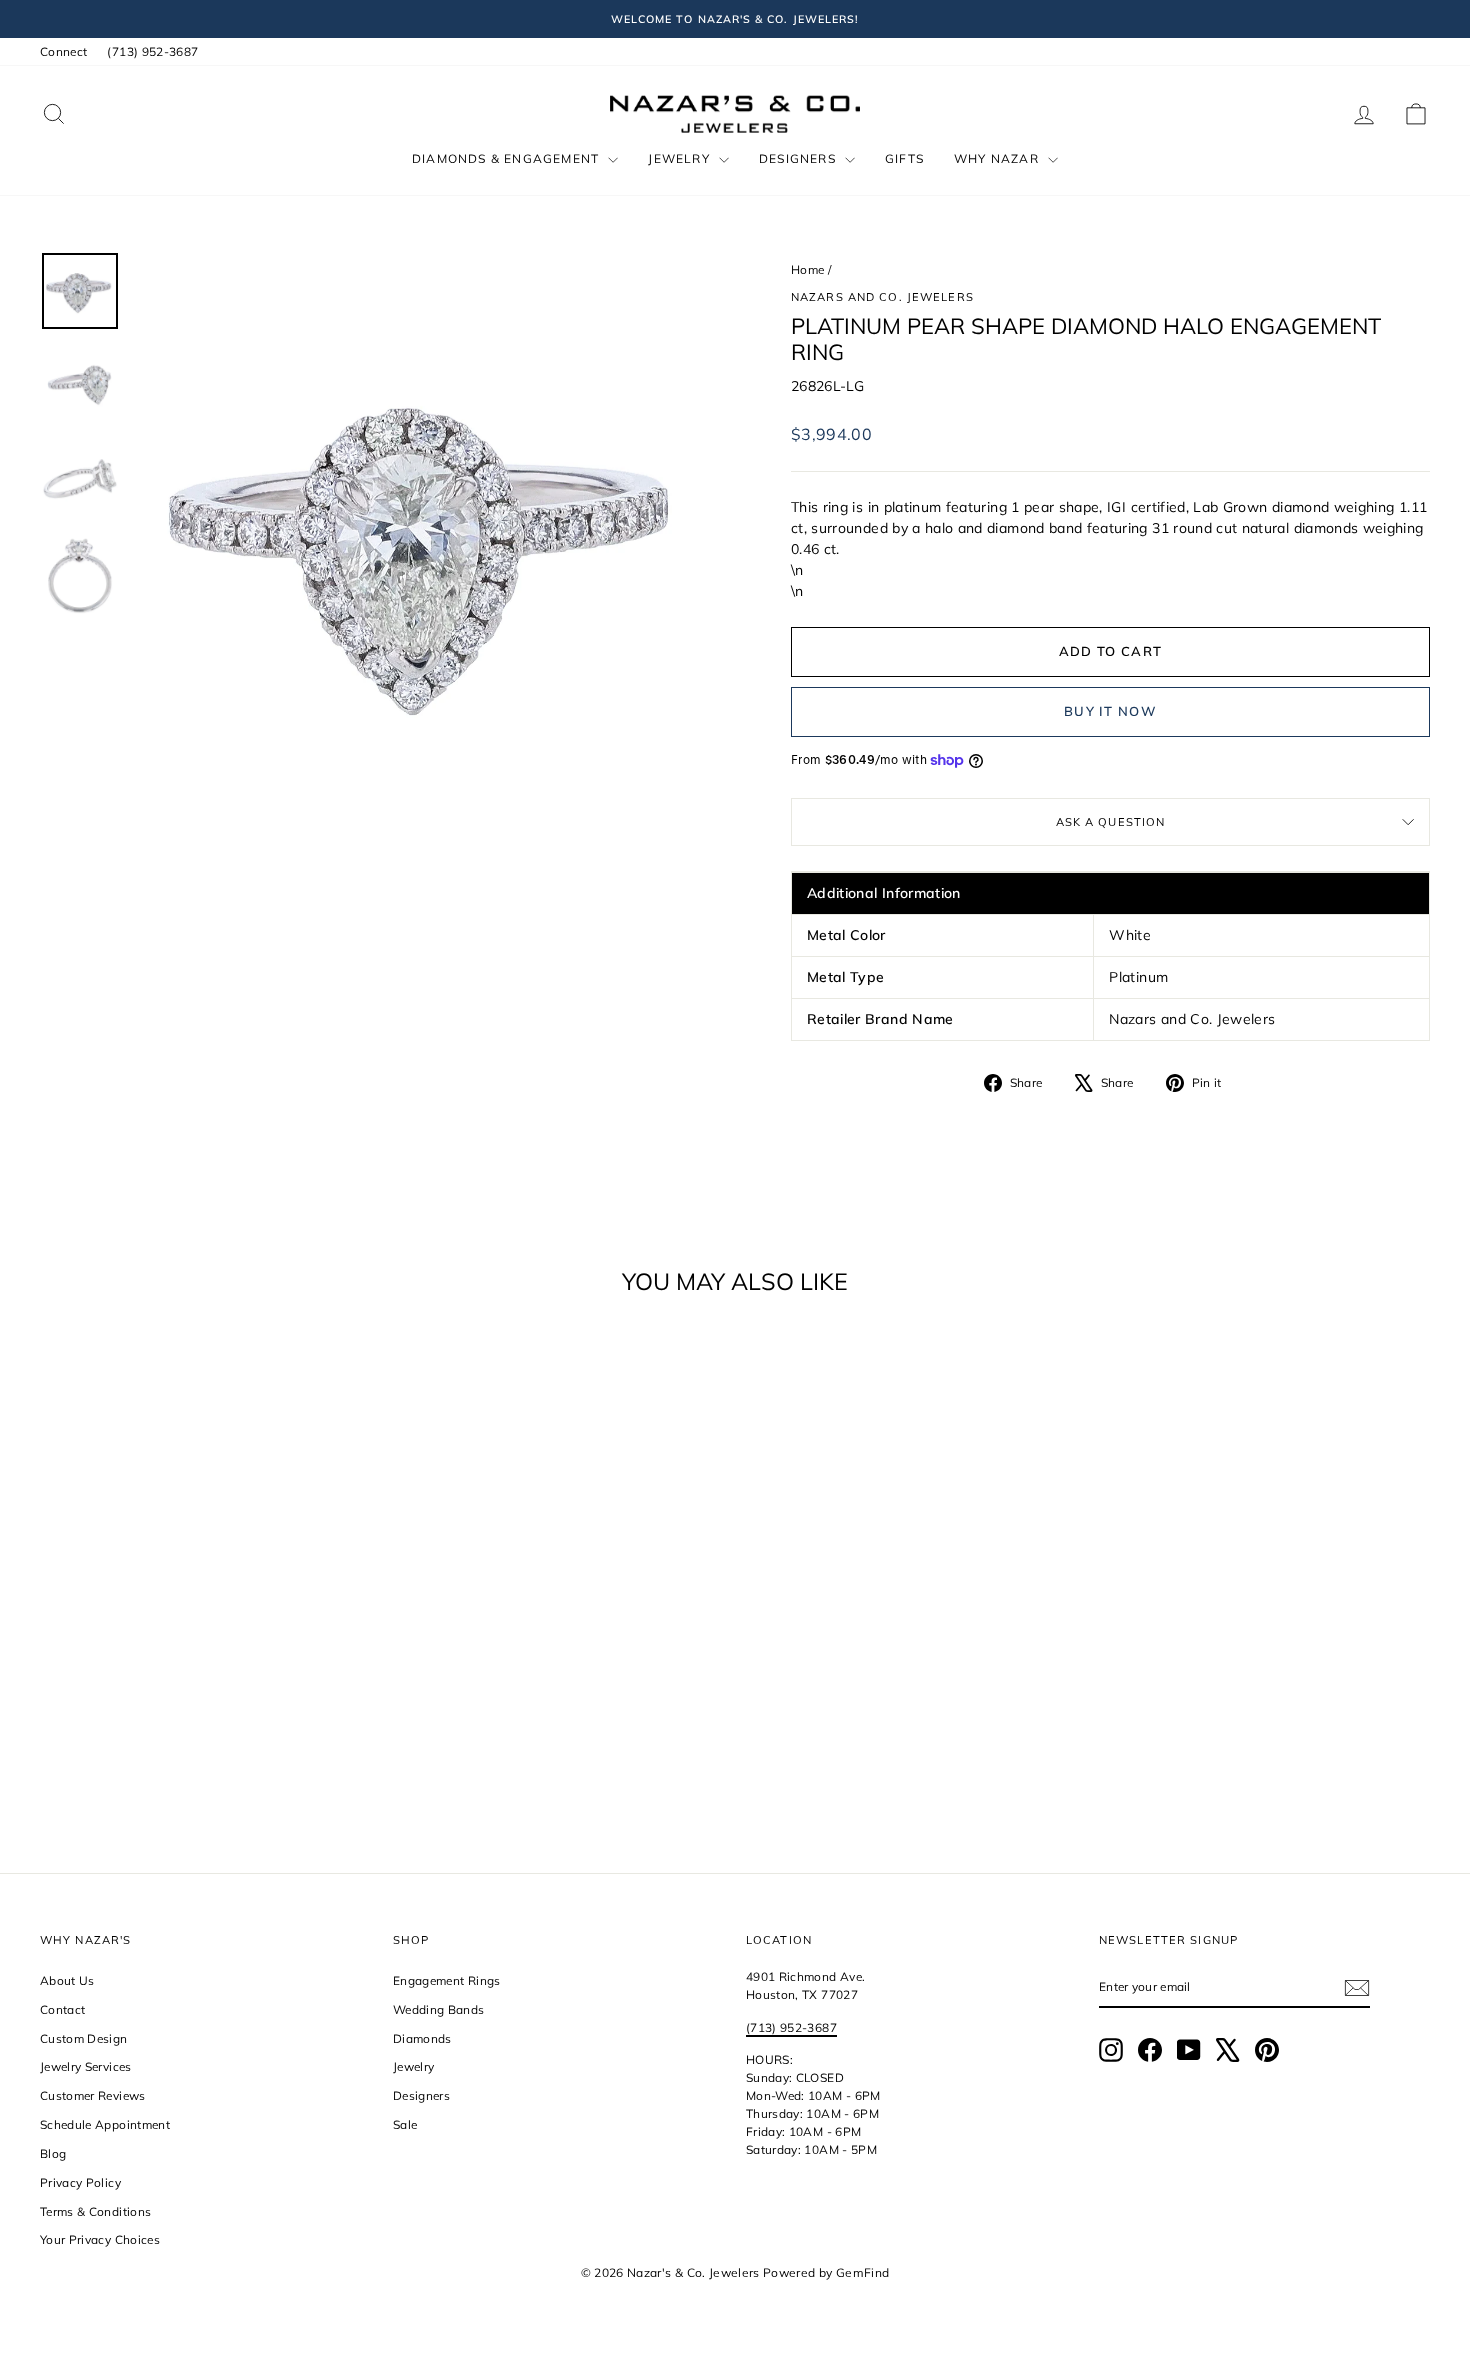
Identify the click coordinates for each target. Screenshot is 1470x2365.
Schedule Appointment (105, 2124)
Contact (62, 2009)
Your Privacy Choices (100, 2239)
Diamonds (422, 2038)
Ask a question (1111, 822)
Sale (405, 2124)
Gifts (904, 158)
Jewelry (681, 158)
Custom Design (84, 2038)
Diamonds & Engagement (507, 158)
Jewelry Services (86, 2066)
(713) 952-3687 (152, 51)
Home (807, 269)
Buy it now (1110, 711)
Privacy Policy (80, 2182)
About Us (67, 1980)
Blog (53, 2153)
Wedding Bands (439, 2009)
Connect (63, 51)
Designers (799, 158)
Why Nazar (998, 158)
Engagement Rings (447, 1980)
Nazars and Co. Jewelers (882, 297)
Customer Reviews (93, 2095)
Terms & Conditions (95, 2211)
